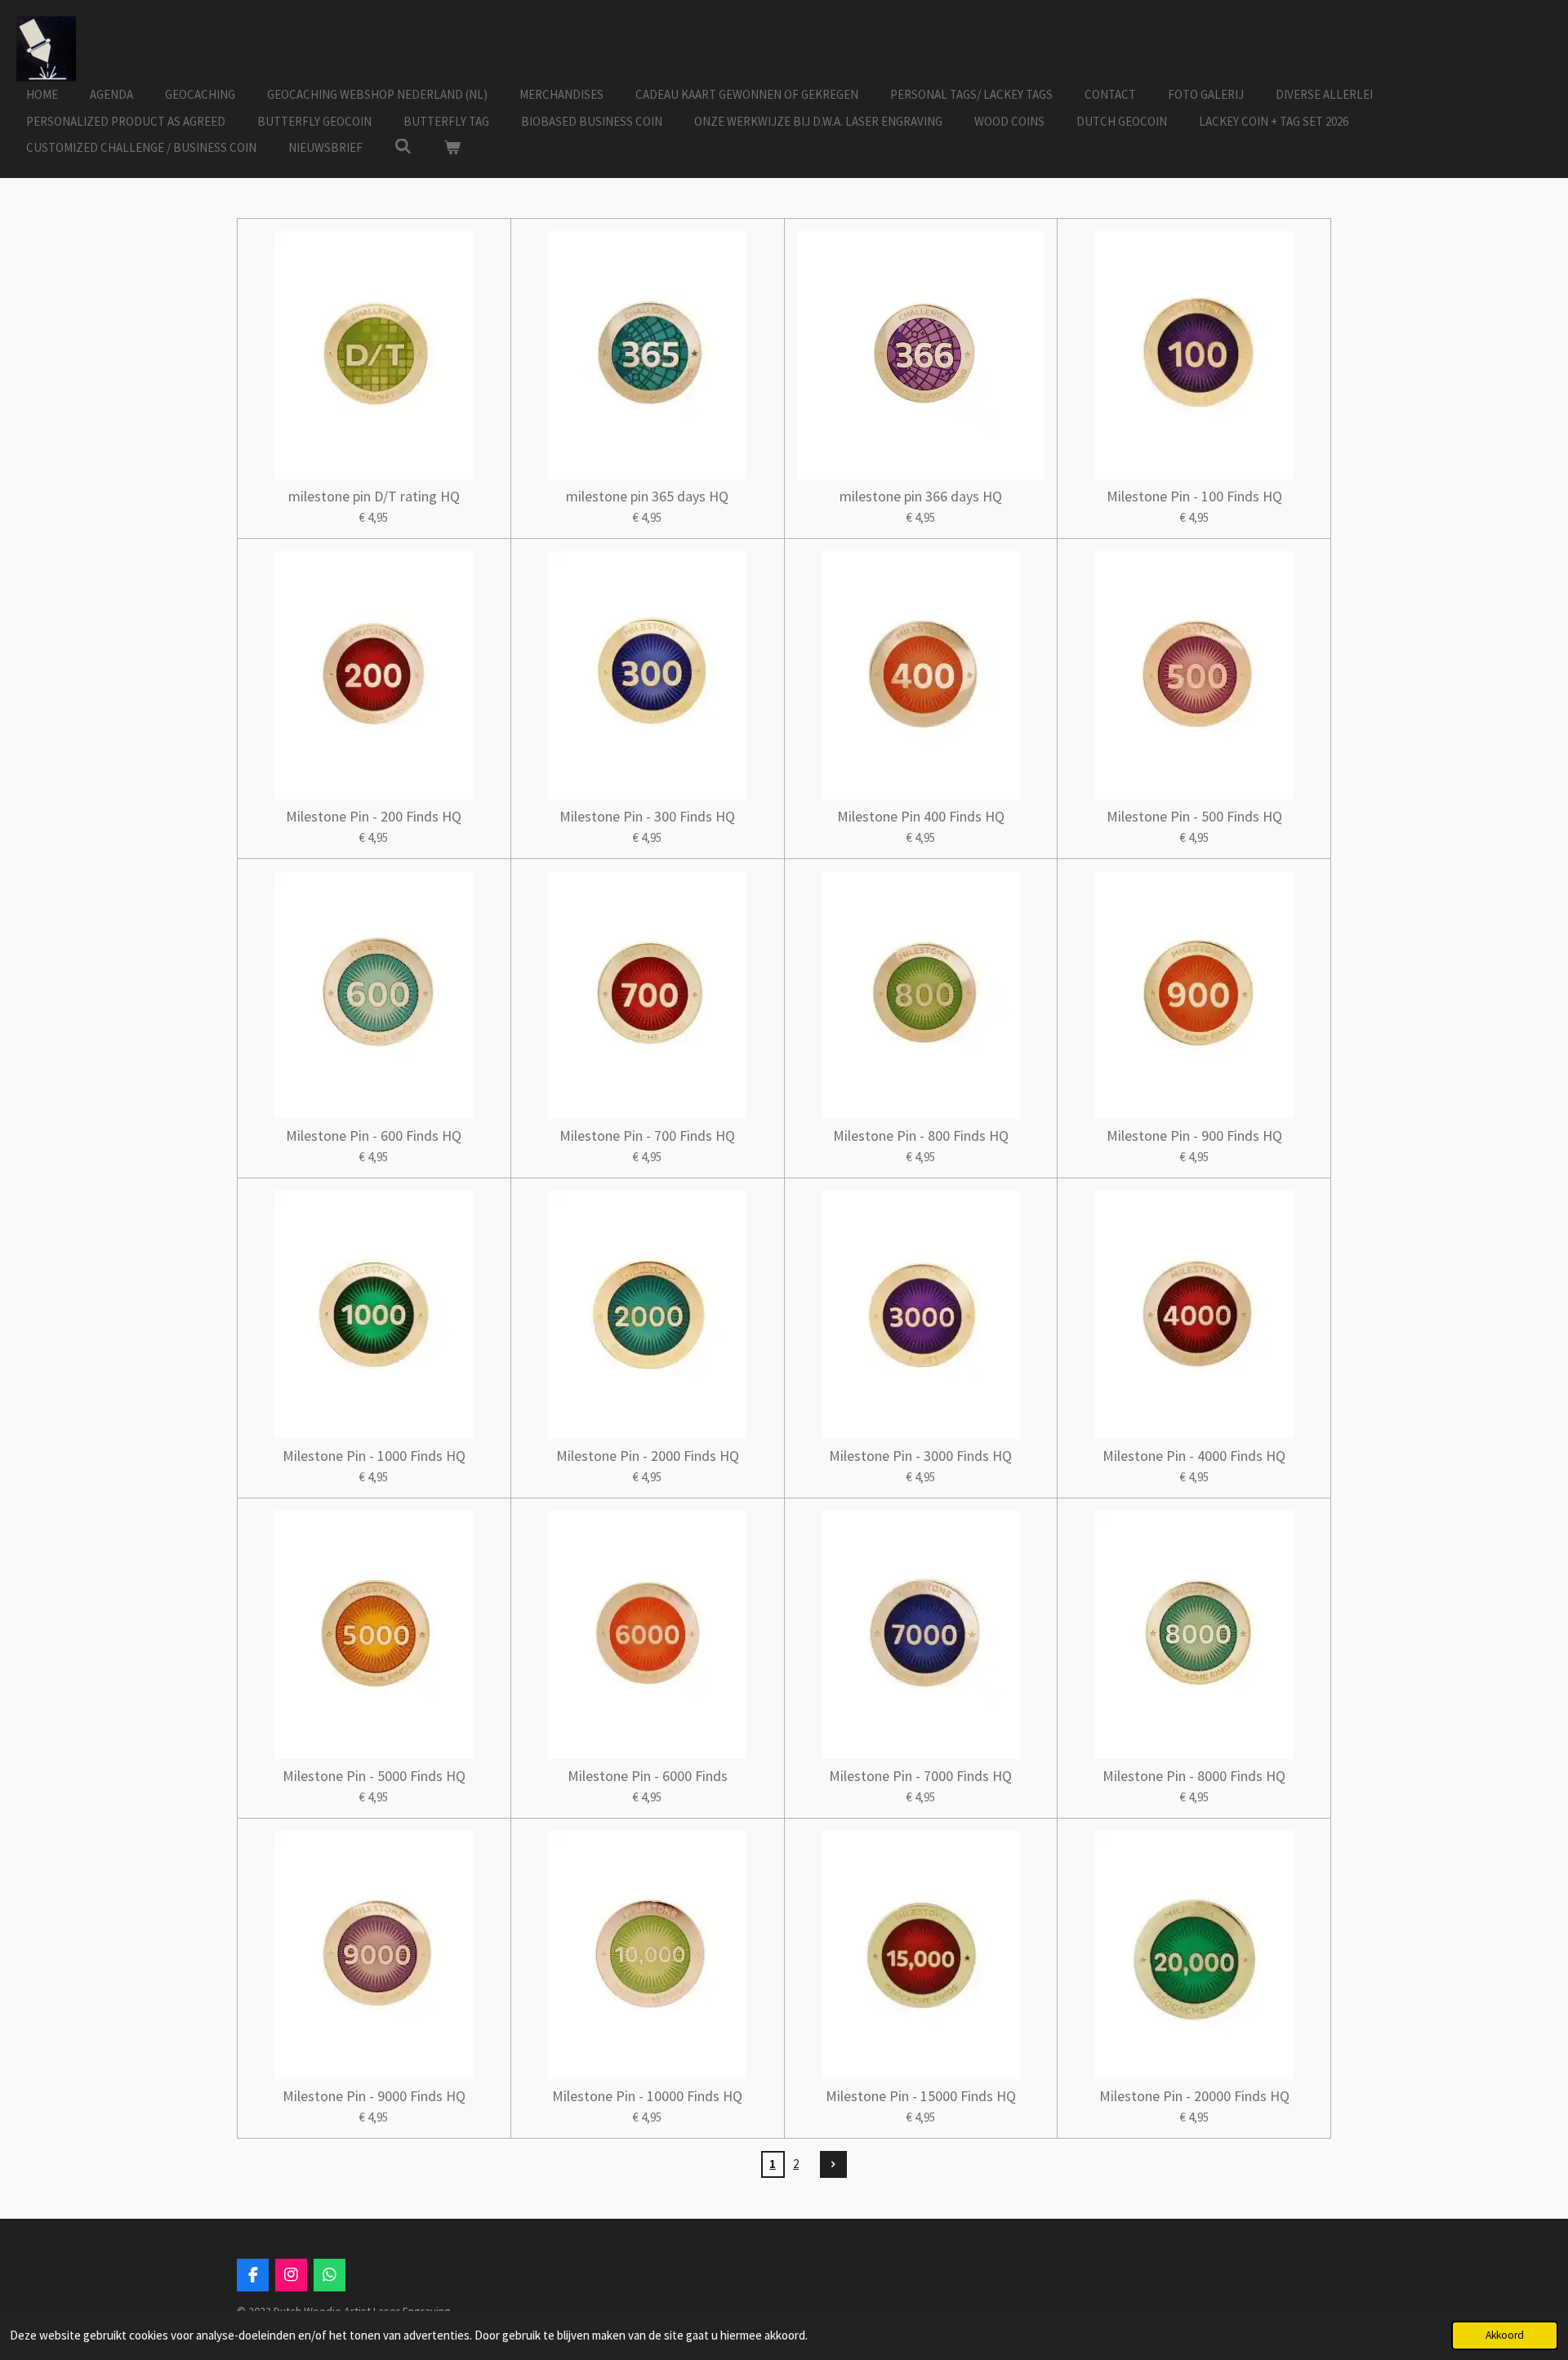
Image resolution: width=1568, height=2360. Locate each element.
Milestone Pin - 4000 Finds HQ (1194, 1456)
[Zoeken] (403, 147)
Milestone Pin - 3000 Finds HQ (920, 1456)
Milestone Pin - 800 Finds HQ (921, 1135)
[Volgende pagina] (834, 2165)
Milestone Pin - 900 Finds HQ (1194, 1135)
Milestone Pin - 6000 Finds (648, 1776)
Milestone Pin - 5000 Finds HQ (374, 1776)
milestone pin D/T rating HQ (374, 496)
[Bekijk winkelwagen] (452, 148)
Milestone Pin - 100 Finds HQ (1194, 496)
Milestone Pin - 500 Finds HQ (1194, 816)
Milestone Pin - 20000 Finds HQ (1194, 2096)
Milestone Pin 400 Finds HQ (921, 816)
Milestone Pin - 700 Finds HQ (647, 1135)
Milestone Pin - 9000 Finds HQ (374, 2096)
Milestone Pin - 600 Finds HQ (374, 1135)
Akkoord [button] (1505, 2335)
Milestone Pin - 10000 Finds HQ (647, 2096)
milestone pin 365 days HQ (647, 496)
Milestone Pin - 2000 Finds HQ (648, 1456)
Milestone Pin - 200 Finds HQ (374, 816)
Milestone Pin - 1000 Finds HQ (374, 1456)
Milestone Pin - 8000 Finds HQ (1194, 1776)
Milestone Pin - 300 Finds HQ (647, 816)
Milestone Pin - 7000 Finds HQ (920, 1776)
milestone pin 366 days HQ (921, 496)
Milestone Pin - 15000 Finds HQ (921, 2096)
